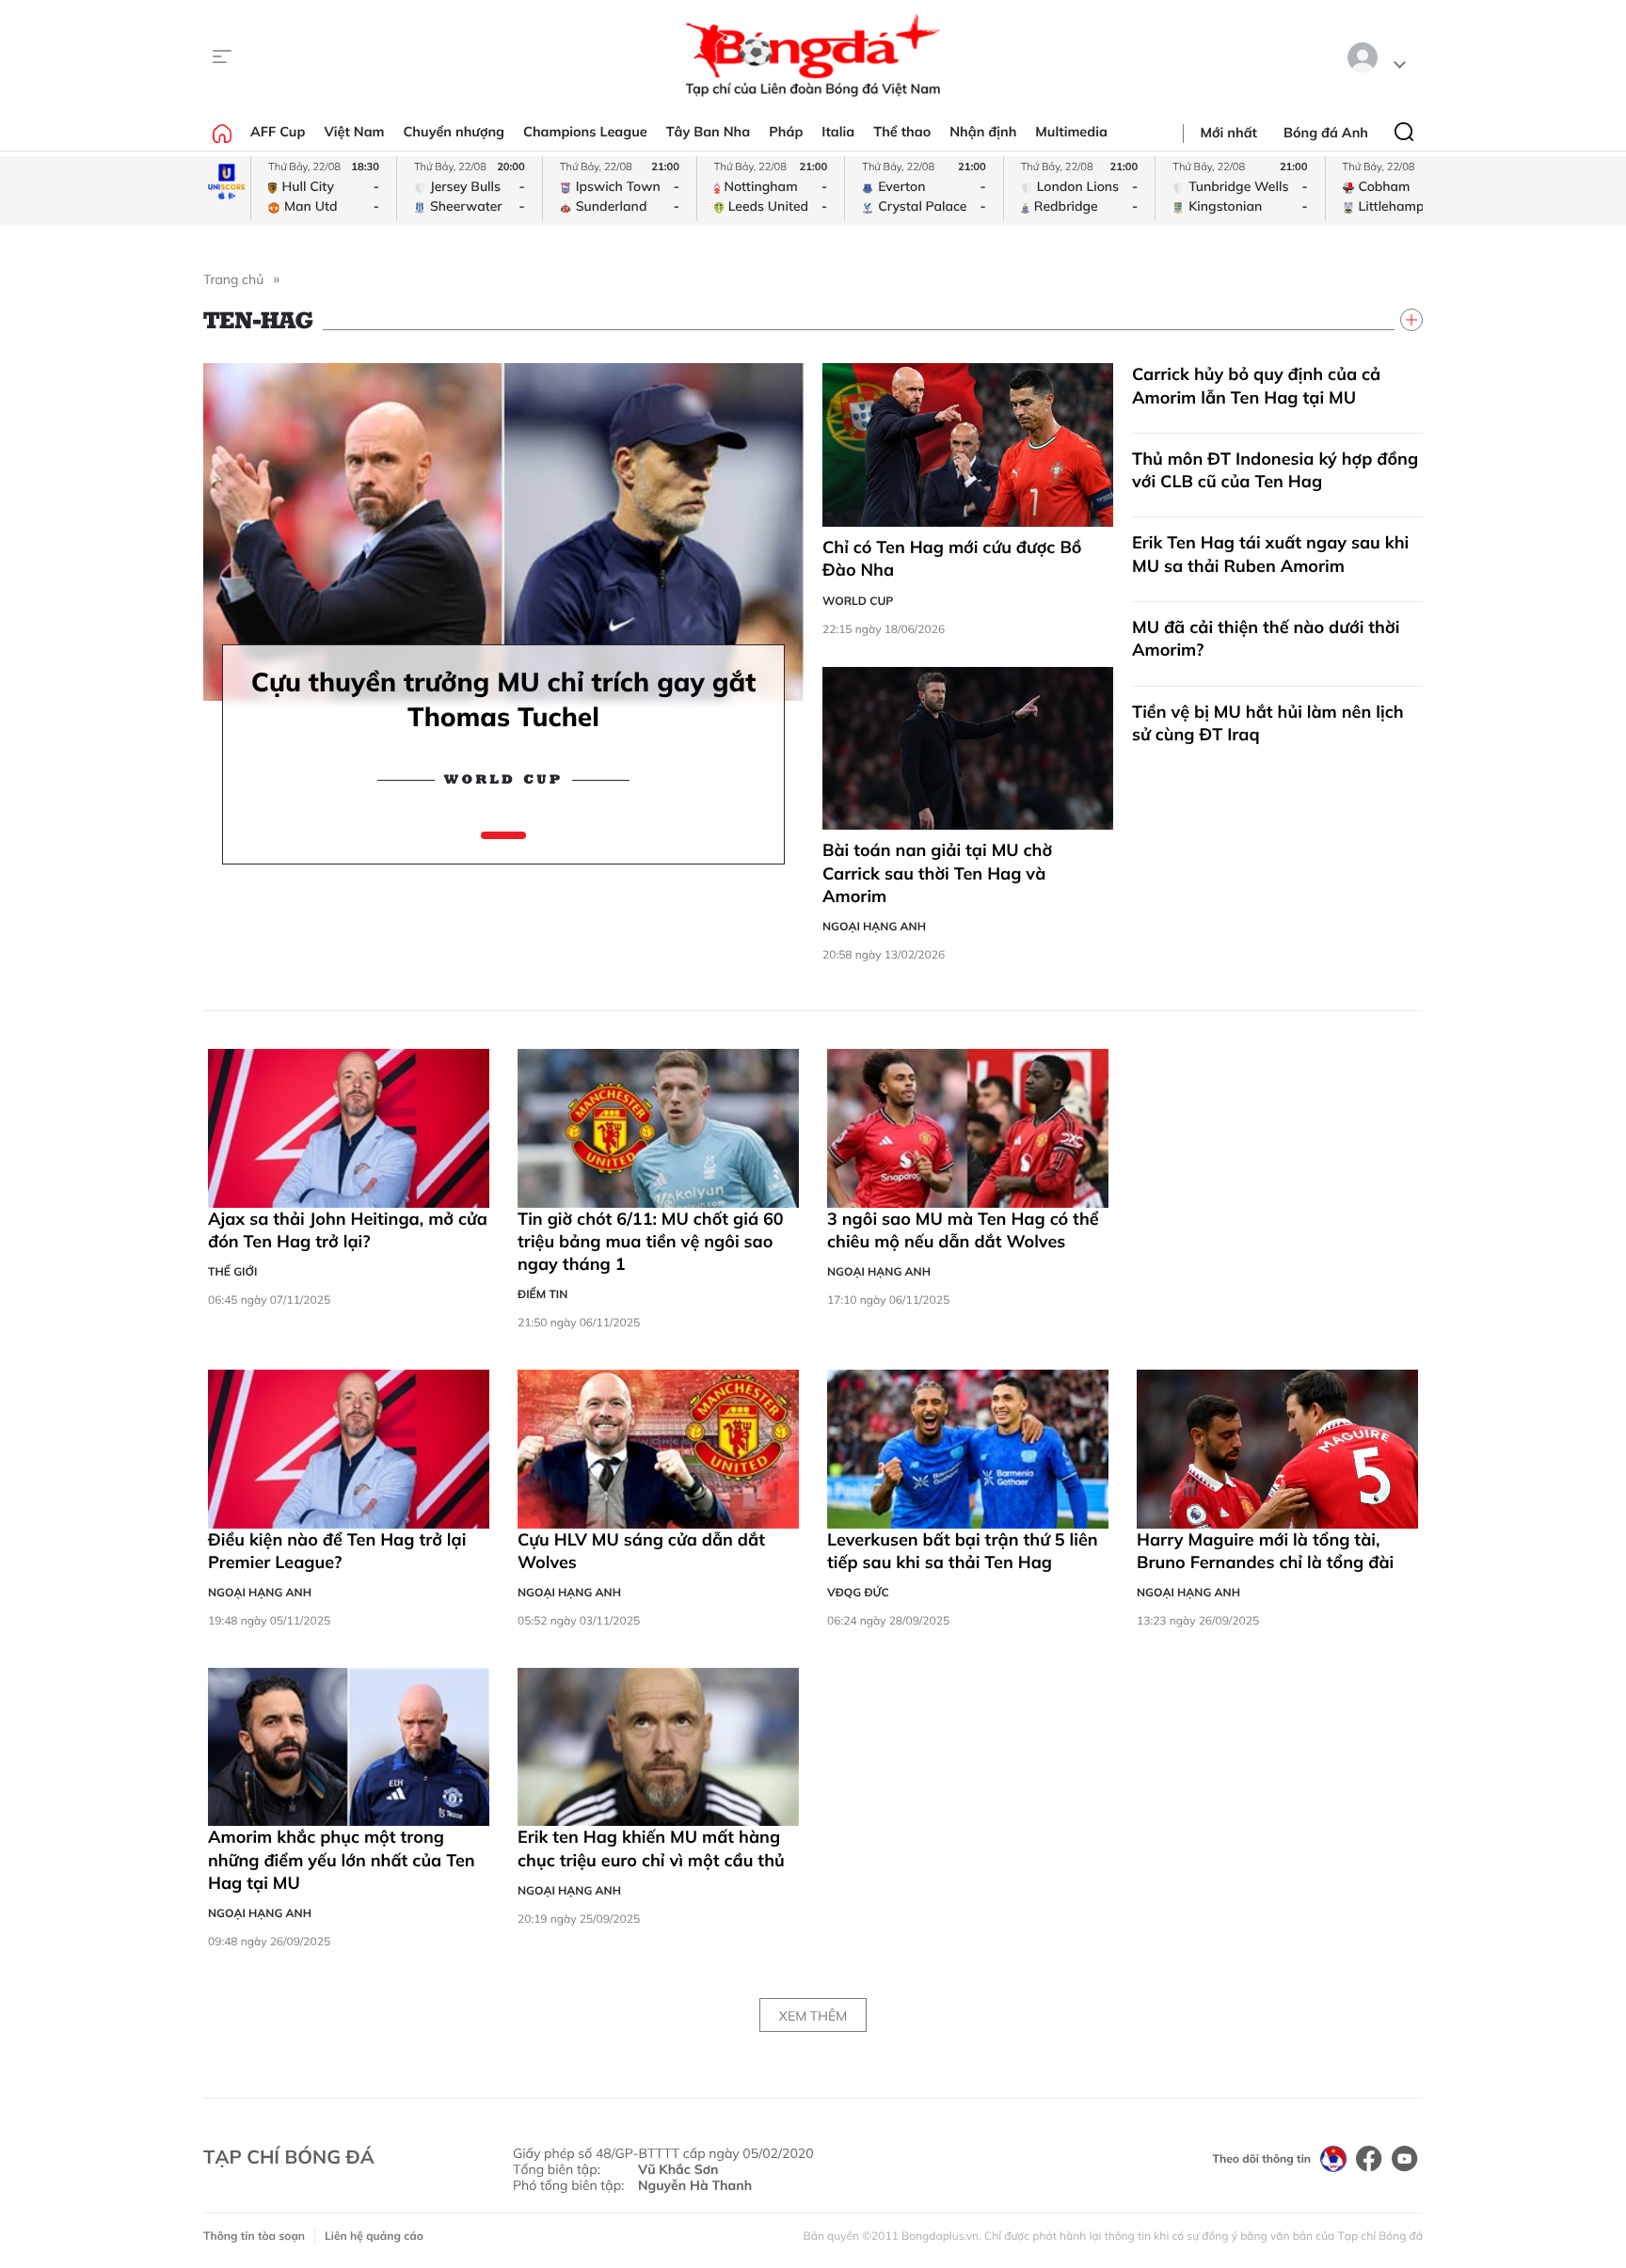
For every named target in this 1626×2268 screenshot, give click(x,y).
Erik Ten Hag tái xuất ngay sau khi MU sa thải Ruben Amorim (1270, 554)
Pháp (786, 132)
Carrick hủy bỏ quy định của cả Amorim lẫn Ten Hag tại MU (1256, 385)
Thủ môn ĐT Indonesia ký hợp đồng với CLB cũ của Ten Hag (1275, 470)
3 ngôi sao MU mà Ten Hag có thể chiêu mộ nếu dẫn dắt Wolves (963, 1230)
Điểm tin (542, 1294)
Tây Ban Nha (709, 132)
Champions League (585, 132)
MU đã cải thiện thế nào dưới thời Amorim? (1266, 638)
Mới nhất (1229, 133)
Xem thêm (813, 2016)
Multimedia (1071, 132)
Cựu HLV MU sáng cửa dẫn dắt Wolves (641, 1551)
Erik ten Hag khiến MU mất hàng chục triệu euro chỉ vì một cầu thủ (651, 1848)
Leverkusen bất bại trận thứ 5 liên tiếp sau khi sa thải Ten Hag (963, 1551)
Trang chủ (233, 279)
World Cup (503, 781)
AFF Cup (278, 132)
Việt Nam (354, 132)
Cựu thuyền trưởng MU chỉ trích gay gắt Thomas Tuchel (503, 699)
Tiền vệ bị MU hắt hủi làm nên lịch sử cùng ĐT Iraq (1268, 723)
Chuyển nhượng (454, 132)
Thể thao (902, 132)
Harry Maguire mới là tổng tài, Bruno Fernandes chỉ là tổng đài (1265, 1551)
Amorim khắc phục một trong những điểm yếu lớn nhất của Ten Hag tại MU (342, 1860)
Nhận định (983, 132)
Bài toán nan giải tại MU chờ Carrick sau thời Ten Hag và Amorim (937, 873)
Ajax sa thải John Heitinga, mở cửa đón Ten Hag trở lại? (348, 1230)
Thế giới (232, 1271)
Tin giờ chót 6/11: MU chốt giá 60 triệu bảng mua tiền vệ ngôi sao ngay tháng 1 (651, 1242)
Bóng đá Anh (1326, 133)
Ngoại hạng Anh (874, 926)
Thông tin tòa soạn (254, 2236)
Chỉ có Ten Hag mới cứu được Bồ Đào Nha (952, 558)
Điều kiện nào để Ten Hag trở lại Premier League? (337, 1551)
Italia (838, 132)
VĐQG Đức (858, 1592)
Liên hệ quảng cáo (374, 2236)
